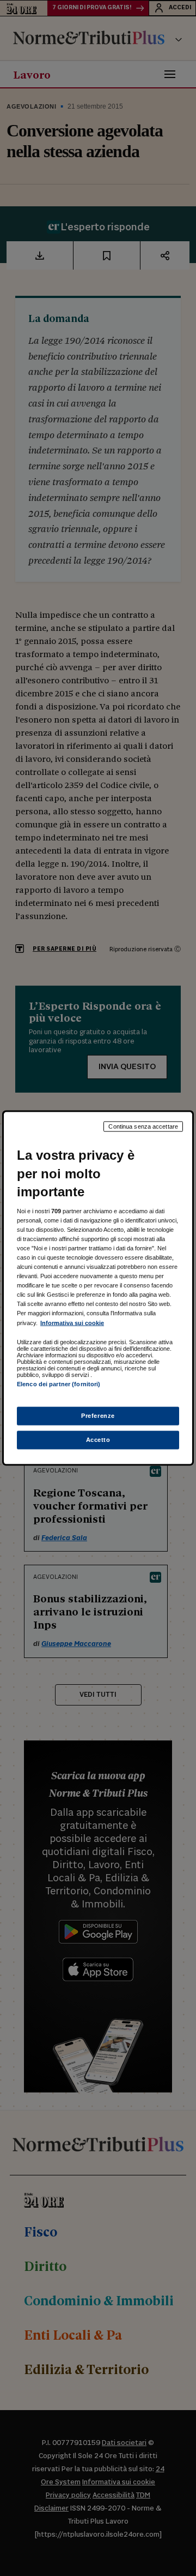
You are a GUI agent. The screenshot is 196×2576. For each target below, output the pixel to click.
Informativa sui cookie (72, 1322)
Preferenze (98, 1416)
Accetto (98, 1439)
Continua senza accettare (143, 1126)
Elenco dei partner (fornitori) (59, 1384)
